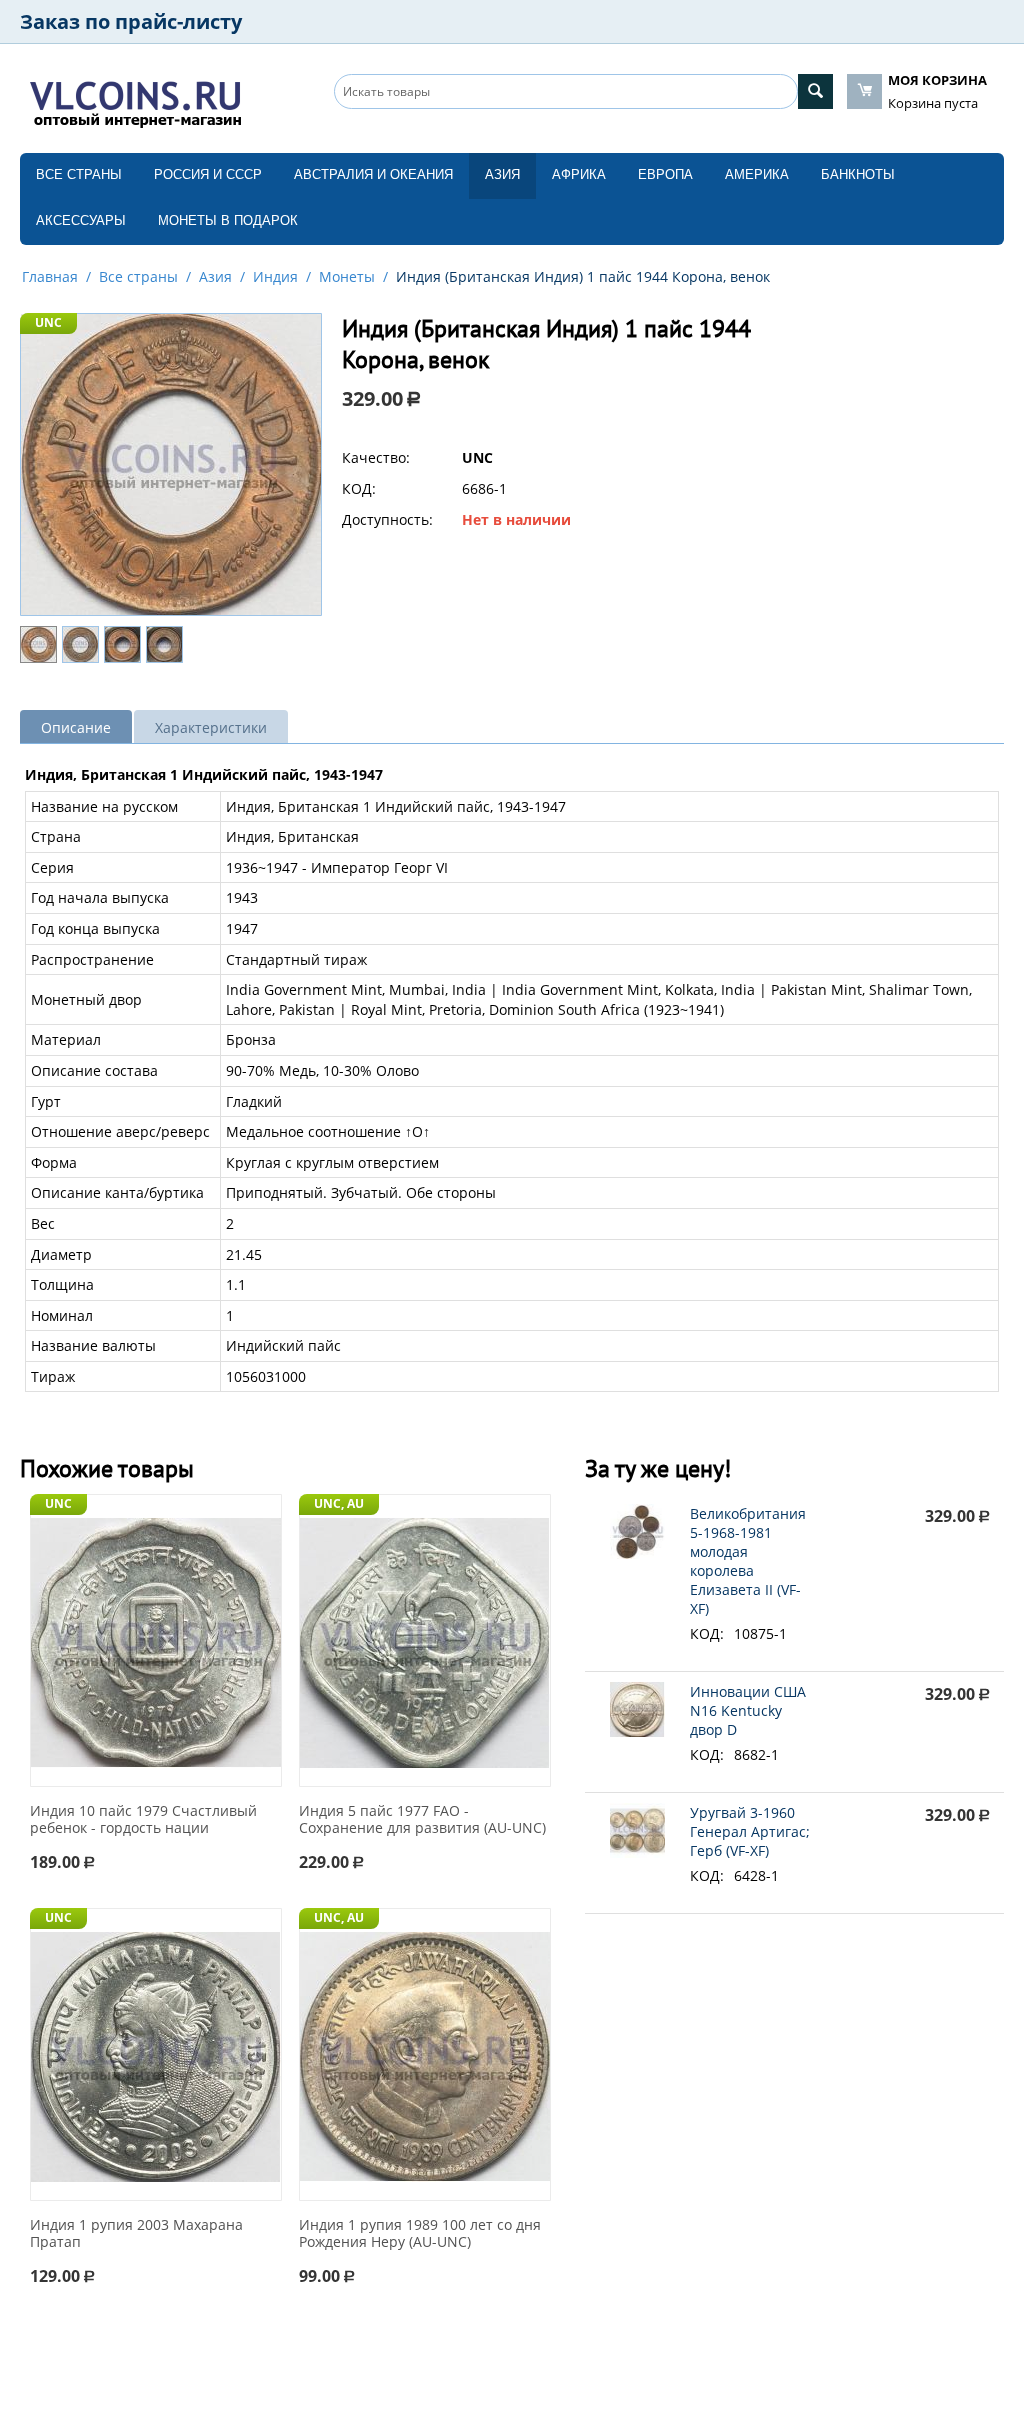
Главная (50, 276)
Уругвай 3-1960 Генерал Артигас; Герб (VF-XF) (750, 1831)
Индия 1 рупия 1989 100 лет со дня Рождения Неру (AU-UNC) (420, 2234)
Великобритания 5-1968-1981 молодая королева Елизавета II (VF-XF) (748, 1561)
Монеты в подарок (228, 220)
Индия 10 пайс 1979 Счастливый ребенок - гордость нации (143, 1820)
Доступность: (387, 519)
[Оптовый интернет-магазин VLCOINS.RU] (135, 100)
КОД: (359, 488)
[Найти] (815, 91)
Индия (275, 276)
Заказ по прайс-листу (131, 21)
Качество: (376, 457)
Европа (665, 174)
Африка (579, 174)
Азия (502, 174)
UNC (48, 322)
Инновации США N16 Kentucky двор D (748, 1710)
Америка (757, 174)
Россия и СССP (208, 174)
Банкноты (858, 174)
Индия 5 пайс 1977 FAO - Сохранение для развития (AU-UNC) (422, 1820)
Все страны (79, 174)
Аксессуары (81, 220)
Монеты (347, 276)
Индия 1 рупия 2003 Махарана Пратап (136, 2234)
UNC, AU (339, 1503)
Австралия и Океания (373, 174)
